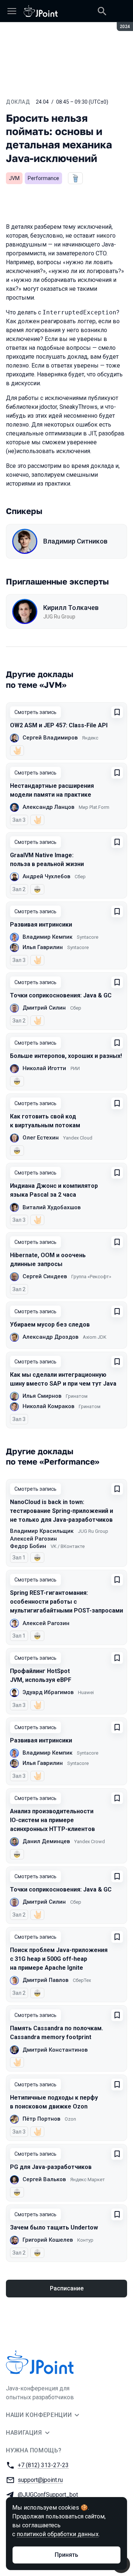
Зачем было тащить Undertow (54, 2227)
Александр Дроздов (50, 1337)
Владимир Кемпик (47, 937)
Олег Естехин (41, 1138)
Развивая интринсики (41, 925)
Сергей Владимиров (50, 738)
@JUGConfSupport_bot (48, 2495)
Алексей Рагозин (33, 1539)
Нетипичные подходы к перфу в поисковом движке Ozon (54, 2102)
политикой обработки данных (58, 2534)
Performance (43, 178)
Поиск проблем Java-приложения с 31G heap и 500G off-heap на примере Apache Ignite (59, 1959)
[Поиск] (102, 11)
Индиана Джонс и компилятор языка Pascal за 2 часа (54, 1190)
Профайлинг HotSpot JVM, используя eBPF (41, 1675)
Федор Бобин (28, 1546)
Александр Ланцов (48, 807)
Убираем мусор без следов (50, 1325)
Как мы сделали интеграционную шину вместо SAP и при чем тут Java (63, 1379)
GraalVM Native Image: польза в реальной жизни (47, 860)
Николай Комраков (48, 1406)
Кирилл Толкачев (71, 608)
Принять (66, 2555)
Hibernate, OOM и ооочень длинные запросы (48, 1260)
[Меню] (12, 11)
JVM (14, 178)
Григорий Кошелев (48, 2240)
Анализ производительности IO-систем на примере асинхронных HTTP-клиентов (52, 1820)
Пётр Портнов (41, 2119)
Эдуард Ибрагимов (48, 1692)
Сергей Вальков (44, 2179)
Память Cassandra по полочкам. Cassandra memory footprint (57, 2033)
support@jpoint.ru (40, 2480)
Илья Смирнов (42, 1396)
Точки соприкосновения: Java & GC (61, 995)
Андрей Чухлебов (46, 876)
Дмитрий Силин (44, 1008)
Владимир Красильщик (42, 1531)
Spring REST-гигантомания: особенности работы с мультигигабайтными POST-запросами (66, 1602)
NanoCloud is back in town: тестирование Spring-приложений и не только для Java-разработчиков (62, 1511)
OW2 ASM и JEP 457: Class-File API (59, 725)
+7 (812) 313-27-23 (43, 2465)
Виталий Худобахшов (52, 1207)
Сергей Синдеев (45, 1276)
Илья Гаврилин (43, 947)
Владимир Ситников (75, 541)
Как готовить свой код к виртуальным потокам (45, 1121)
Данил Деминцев (46, 1841)
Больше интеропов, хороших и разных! (66, 1056)
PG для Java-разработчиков (51, 2167)
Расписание (67, 2288)
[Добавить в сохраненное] (117, 712)
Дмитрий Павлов (45, 1980)
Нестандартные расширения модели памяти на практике (52, 790)
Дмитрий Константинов (55, 2050)
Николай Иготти (44, 1068)
